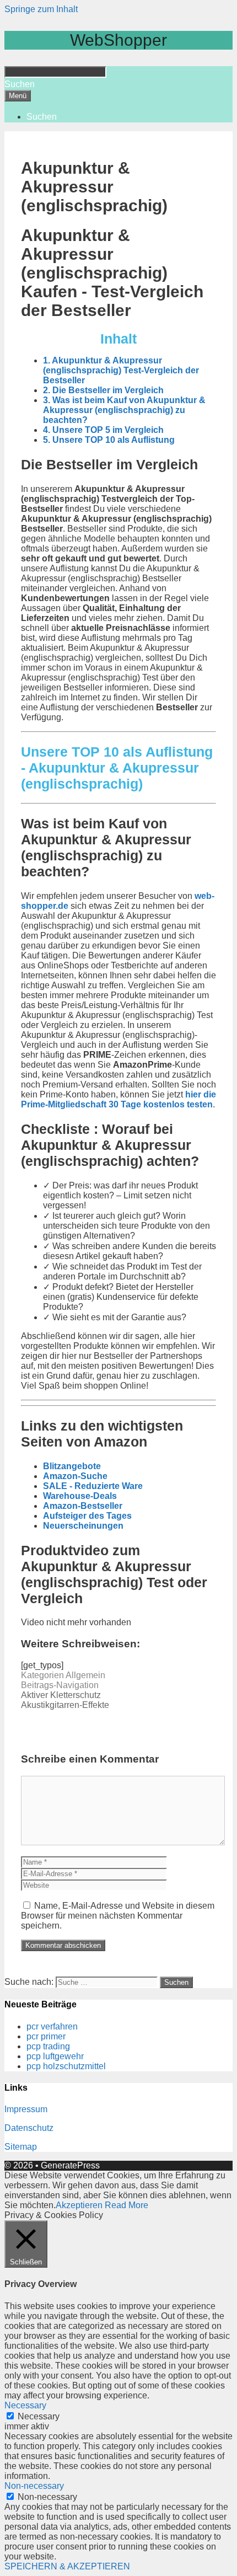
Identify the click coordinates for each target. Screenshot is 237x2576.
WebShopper (118, 40)
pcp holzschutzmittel (66, 2066)
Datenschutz (29, 2128)
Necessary (39, 2416)
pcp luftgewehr (55, 2056)
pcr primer (46, 2036)
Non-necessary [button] (34, 2486)
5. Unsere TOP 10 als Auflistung (109, 440)
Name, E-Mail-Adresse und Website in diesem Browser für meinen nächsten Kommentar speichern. (118, 1916)
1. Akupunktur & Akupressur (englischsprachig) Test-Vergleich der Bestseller (121, 370)
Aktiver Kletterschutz (61, 1695)
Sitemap (21, 2147)
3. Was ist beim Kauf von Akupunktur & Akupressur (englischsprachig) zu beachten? (124, 410)
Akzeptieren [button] (79, 2205)
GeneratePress (70, 2165)
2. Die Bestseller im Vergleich (103, 390)
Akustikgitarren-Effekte (65, 1705)
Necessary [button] (25, 2405)
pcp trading (48, 2046)
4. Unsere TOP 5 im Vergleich (103, 430)
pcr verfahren (52, 2026)
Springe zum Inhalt (41, 9)
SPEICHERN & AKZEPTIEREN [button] (67, 2566)
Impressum (26, 2109)
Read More (126, 2205)
